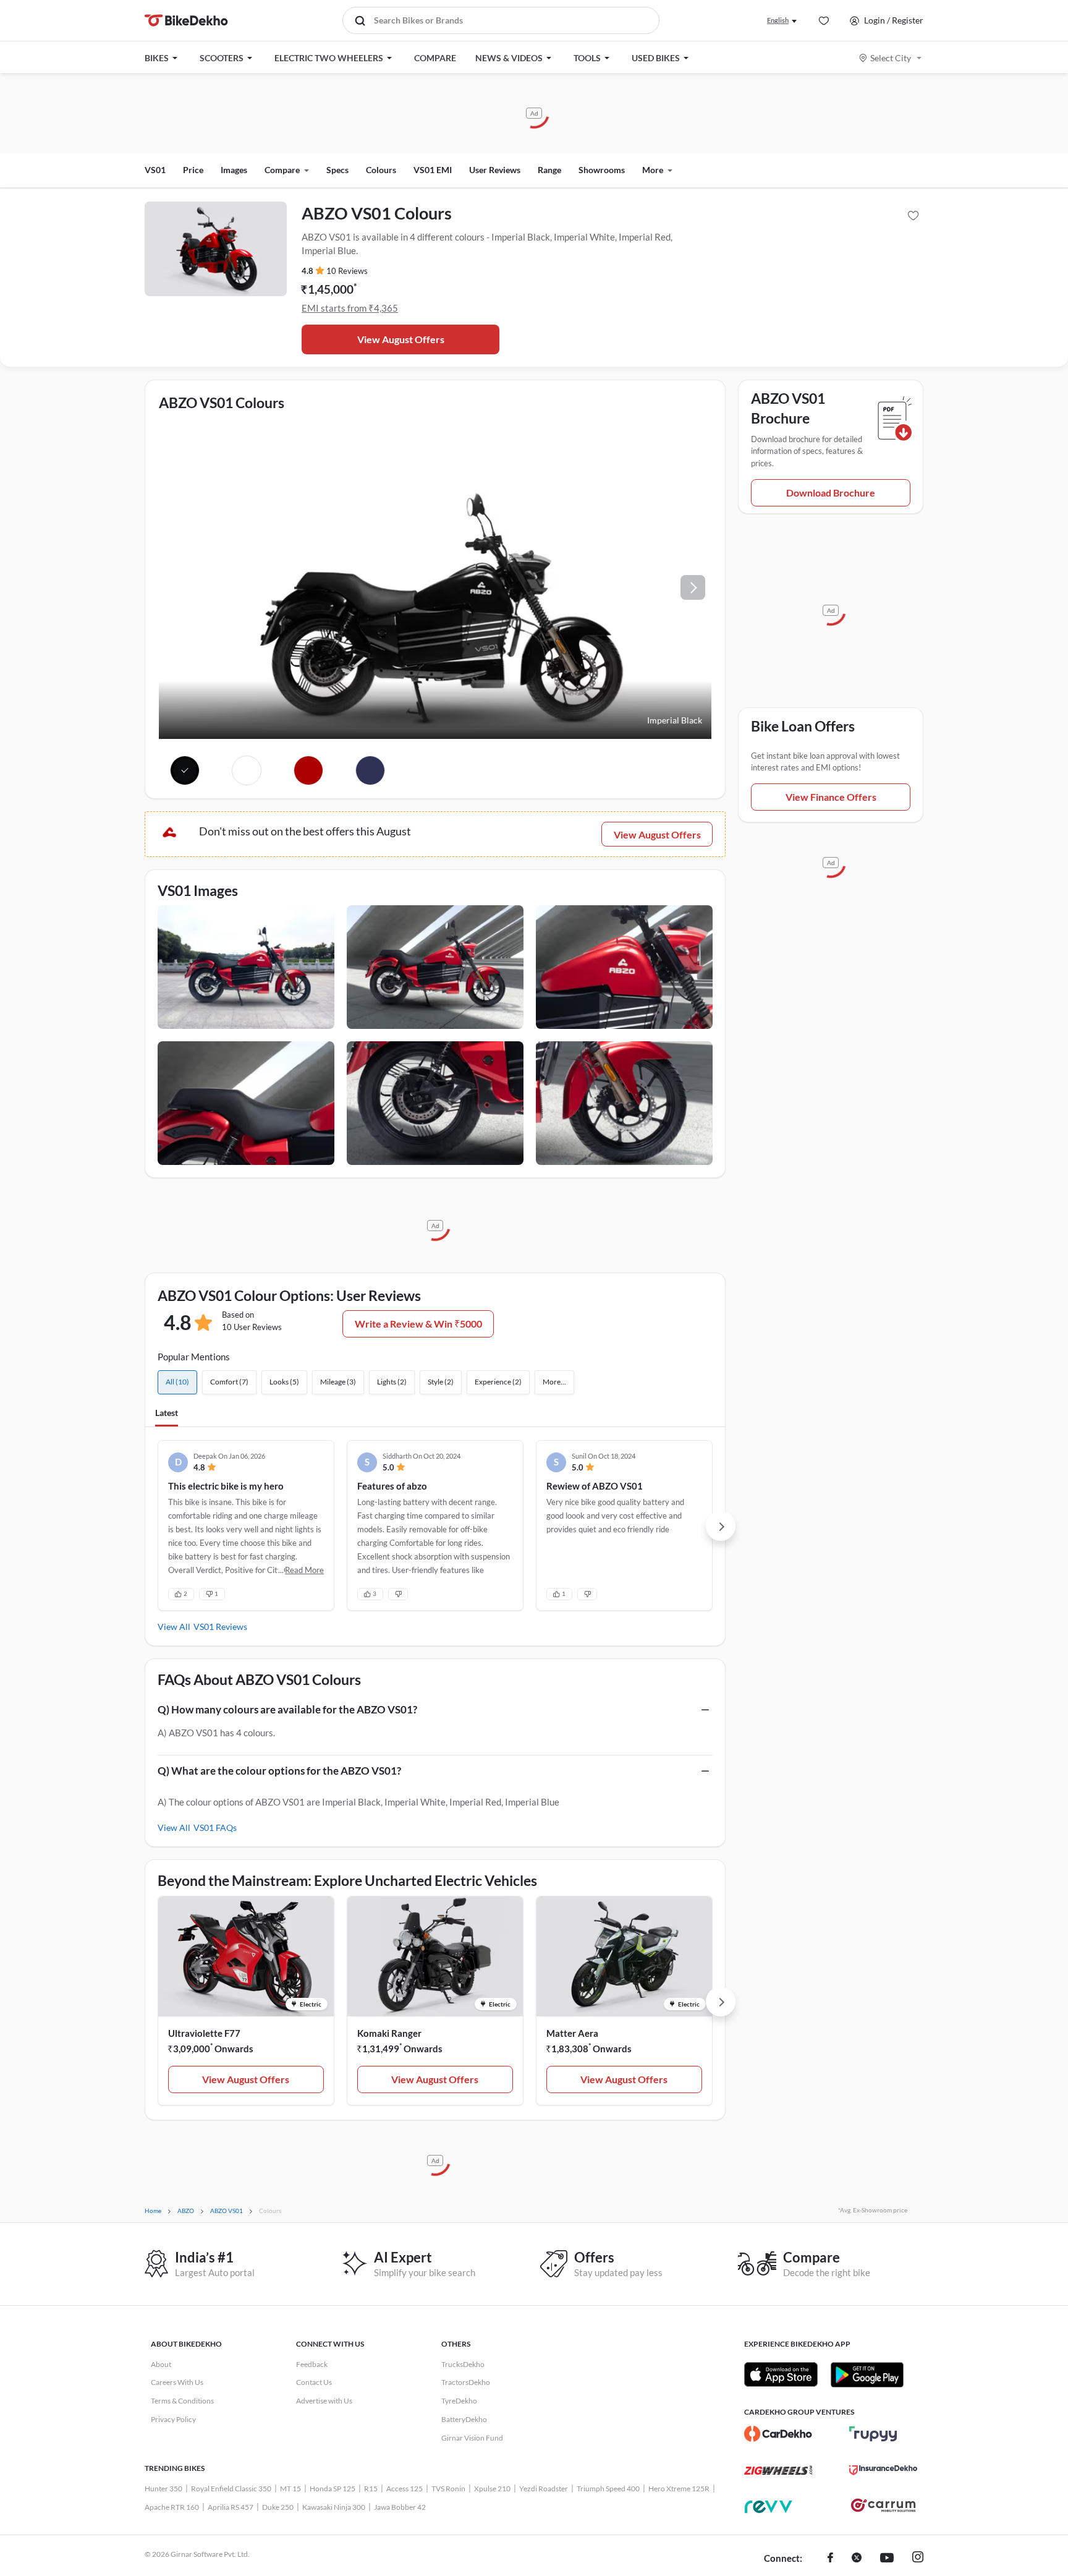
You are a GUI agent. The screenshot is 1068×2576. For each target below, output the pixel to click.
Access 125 (405, 2489)
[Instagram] (918, 2559)
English (778, 20)
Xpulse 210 (492, 2489)
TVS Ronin (448, 2489)
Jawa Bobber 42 (400, 2507)
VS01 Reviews (220, 1627)
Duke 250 (278, 2507)
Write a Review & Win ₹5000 (418, 1324)
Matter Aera (572, 2033)
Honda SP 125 (333, 2489)
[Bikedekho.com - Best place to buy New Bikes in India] (186, 20)
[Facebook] (830, 2559)
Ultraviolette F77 (204, 2033)
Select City (891, 58)
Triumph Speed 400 (608, 2489)
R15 (371, 2489)
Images (234, 170)
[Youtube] (887, 2559)
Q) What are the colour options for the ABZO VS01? (279, 1771)
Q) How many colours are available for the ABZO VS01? (287, 1709)
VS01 (155, 170)
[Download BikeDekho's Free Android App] (867, 2374)
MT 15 (290, 2489)
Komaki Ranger (389, 2033)
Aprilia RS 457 (231, 2507)
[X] (857, 2559)
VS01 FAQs (215, 1828)
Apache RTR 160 (172, 2507)
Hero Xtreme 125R (679, 2489)
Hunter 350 (163, 2489)
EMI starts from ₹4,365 (350, 308)
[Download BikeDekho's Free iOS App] (781, 2374)
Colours (381, 170)
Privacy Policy (173, 2419)
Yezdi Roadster (544, 2489)
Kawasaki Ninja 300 (334, 2507)
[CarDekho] (778, 2434)
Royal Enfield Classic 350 (231, 2489)
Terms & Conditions (182, 2401)
